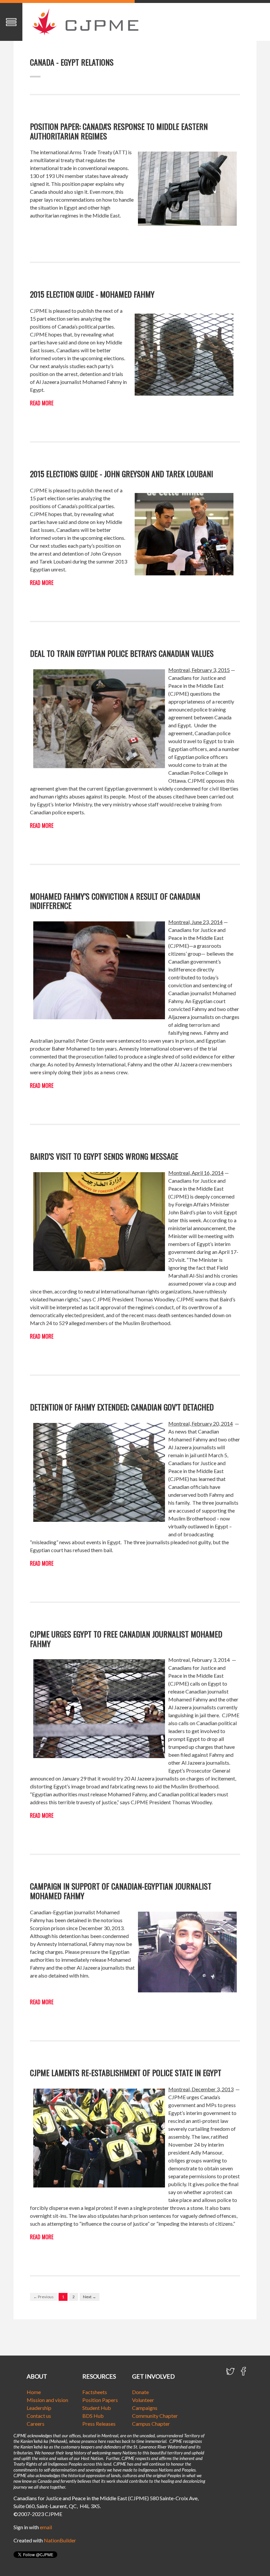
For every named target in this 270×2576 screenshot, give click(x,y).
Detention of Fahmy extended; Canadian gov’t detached (122, 1407)
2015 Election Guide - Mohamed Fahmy (92, 294)
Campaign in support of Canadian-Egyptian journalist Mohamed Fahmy (121, 1891)
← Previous (43, 2297)
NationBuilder (60, 2540)
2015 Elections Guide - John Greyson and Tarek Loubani (121, 474)
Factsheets (95, 2392)
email (46, 2527)
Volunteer (143, 2400)
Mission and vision (47, 2400)
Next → (90, 2297)
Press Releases (99, 2424)
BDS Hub (93, 2416)
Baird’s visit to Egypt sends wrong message (104, 1156)
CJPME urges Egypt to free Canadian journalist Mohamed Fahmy (126, 1639)
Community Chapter (155, 2416)
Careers (36, 2424)
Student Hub (97, 2408)
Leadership (39, 2408)
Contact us (39, 2416)
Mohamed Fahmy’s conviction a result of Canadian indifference (115, 901)
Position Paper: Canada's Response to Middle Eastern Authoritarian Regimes (119, 131)
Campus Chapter (151, 2424)
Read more (42, 403)
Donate (140, 2392)
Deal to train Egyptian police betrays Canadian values (122, 653)
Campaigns (145, 2408)
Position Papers (100, 2400)
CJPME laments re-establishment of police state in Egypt (126, 2072)
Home (34, 2392)
